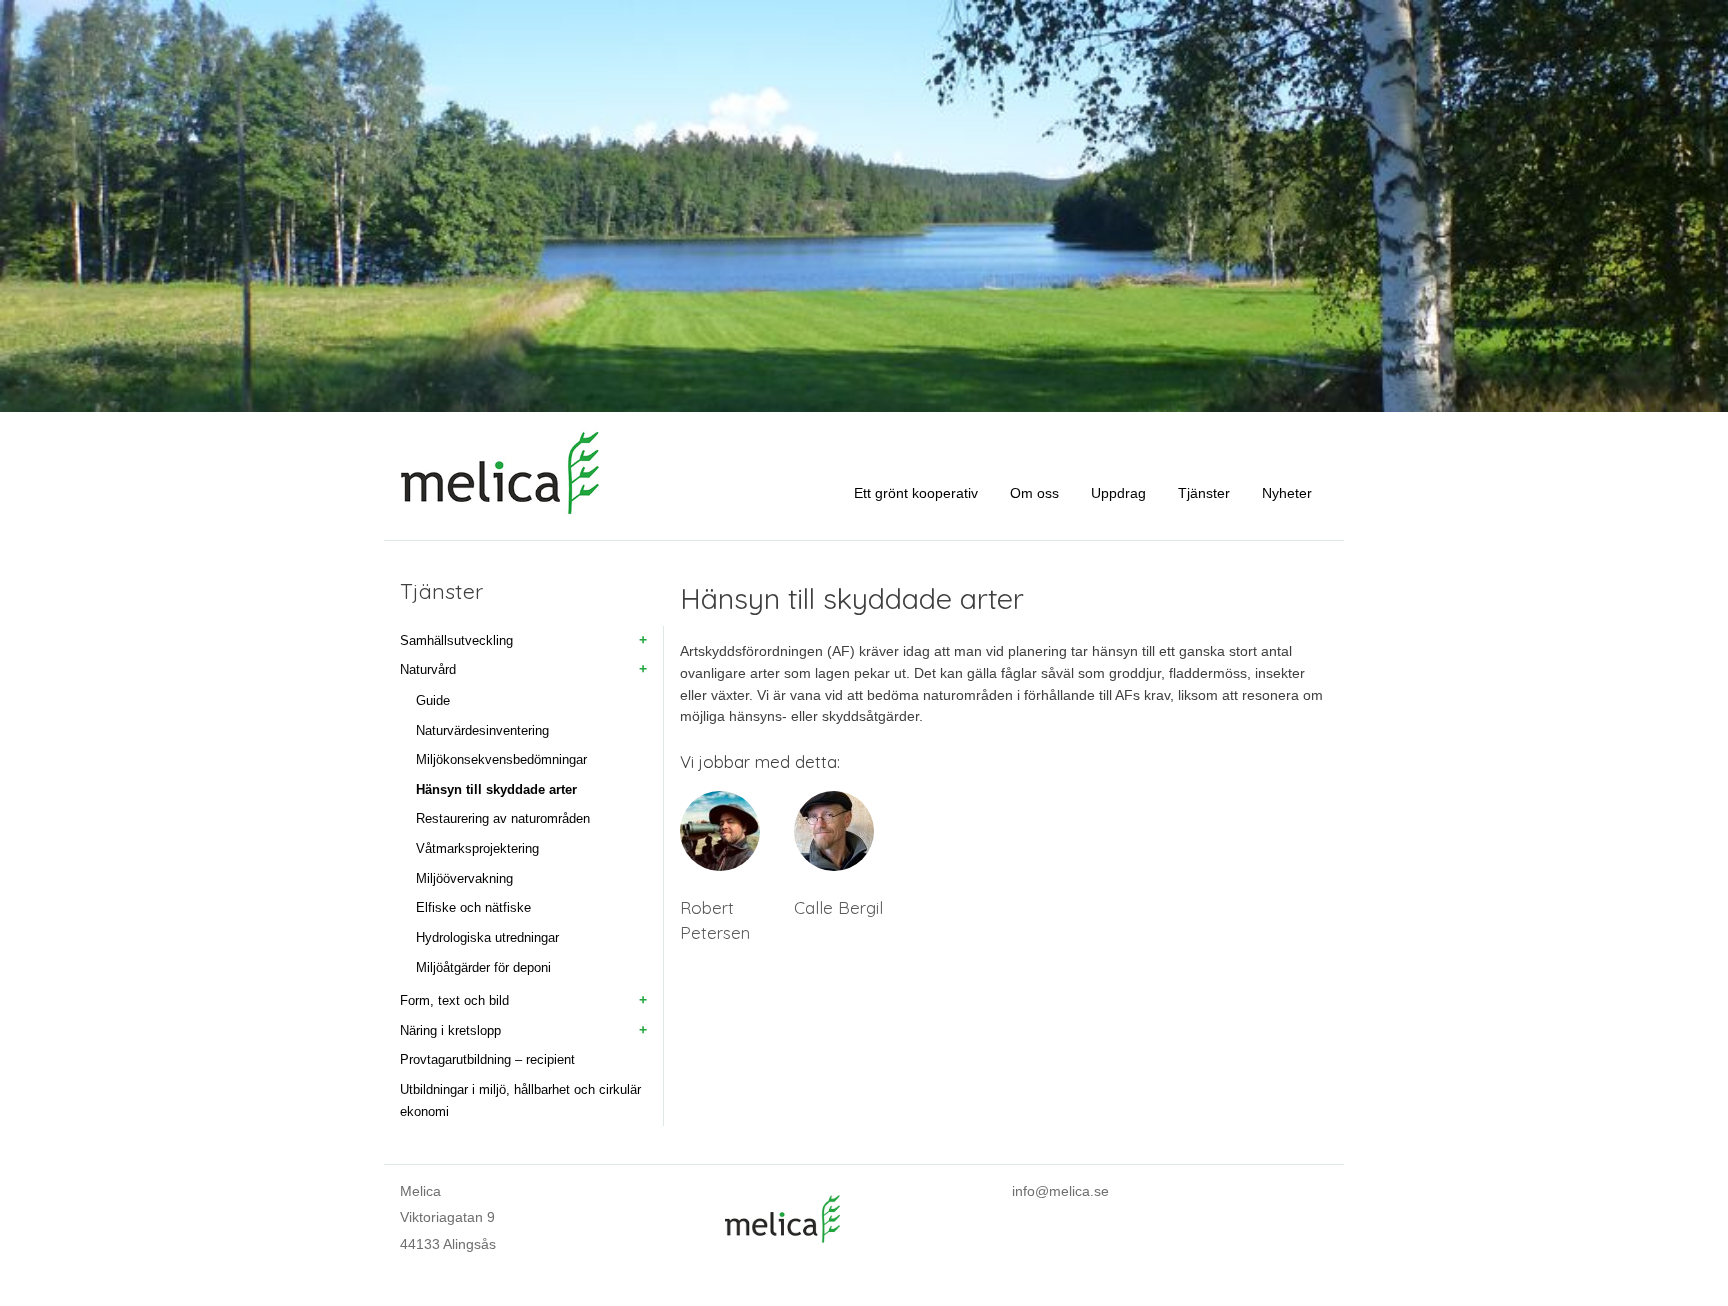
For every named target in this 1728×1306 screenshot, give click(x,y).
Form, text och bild (454, 1000)
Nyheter (1287, 493)
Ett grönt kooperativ (916, 493)
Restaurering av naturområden (503, 818)
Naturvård (428, 669)
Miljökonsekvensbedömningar (501, 759)
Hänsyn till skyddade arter (496, 789)
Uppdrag (1118, 493)
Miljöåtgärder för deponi (483, 967)
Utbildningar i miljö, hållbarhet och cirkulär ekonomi (520, 1100)
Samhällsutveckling (456, 640)
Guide (433, 700)
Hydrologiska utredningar (487, 937)
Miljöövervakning (464, 878)
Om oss (1034, 493)
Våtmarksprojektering (477, 848)
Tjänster (1204, 493)
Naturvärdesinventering (482, 730)
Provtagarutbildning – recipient (487, 1059)
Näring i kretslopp (450, 1030)
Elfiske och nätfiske (473, 907)
